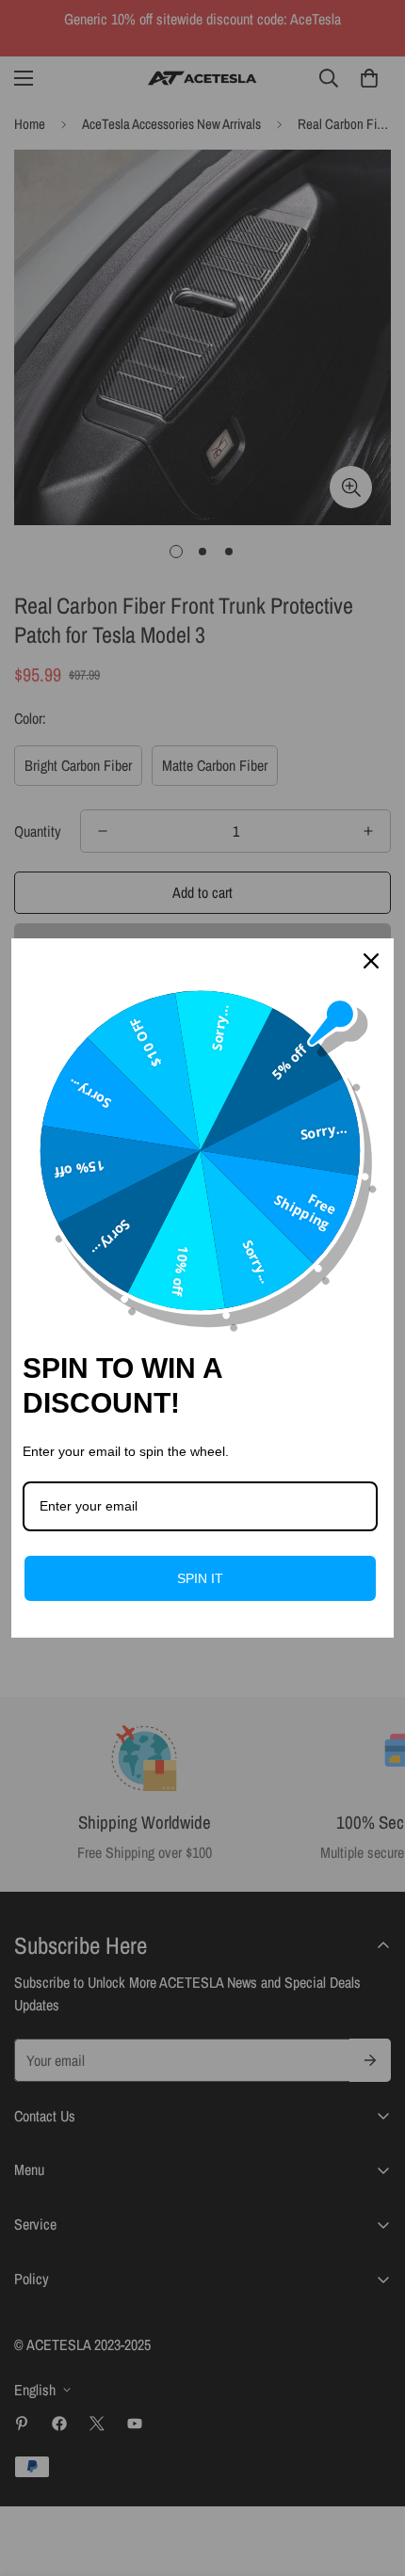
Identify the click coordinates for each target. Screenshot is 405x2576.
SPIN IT (200, 1578)
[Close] (371, 961)
